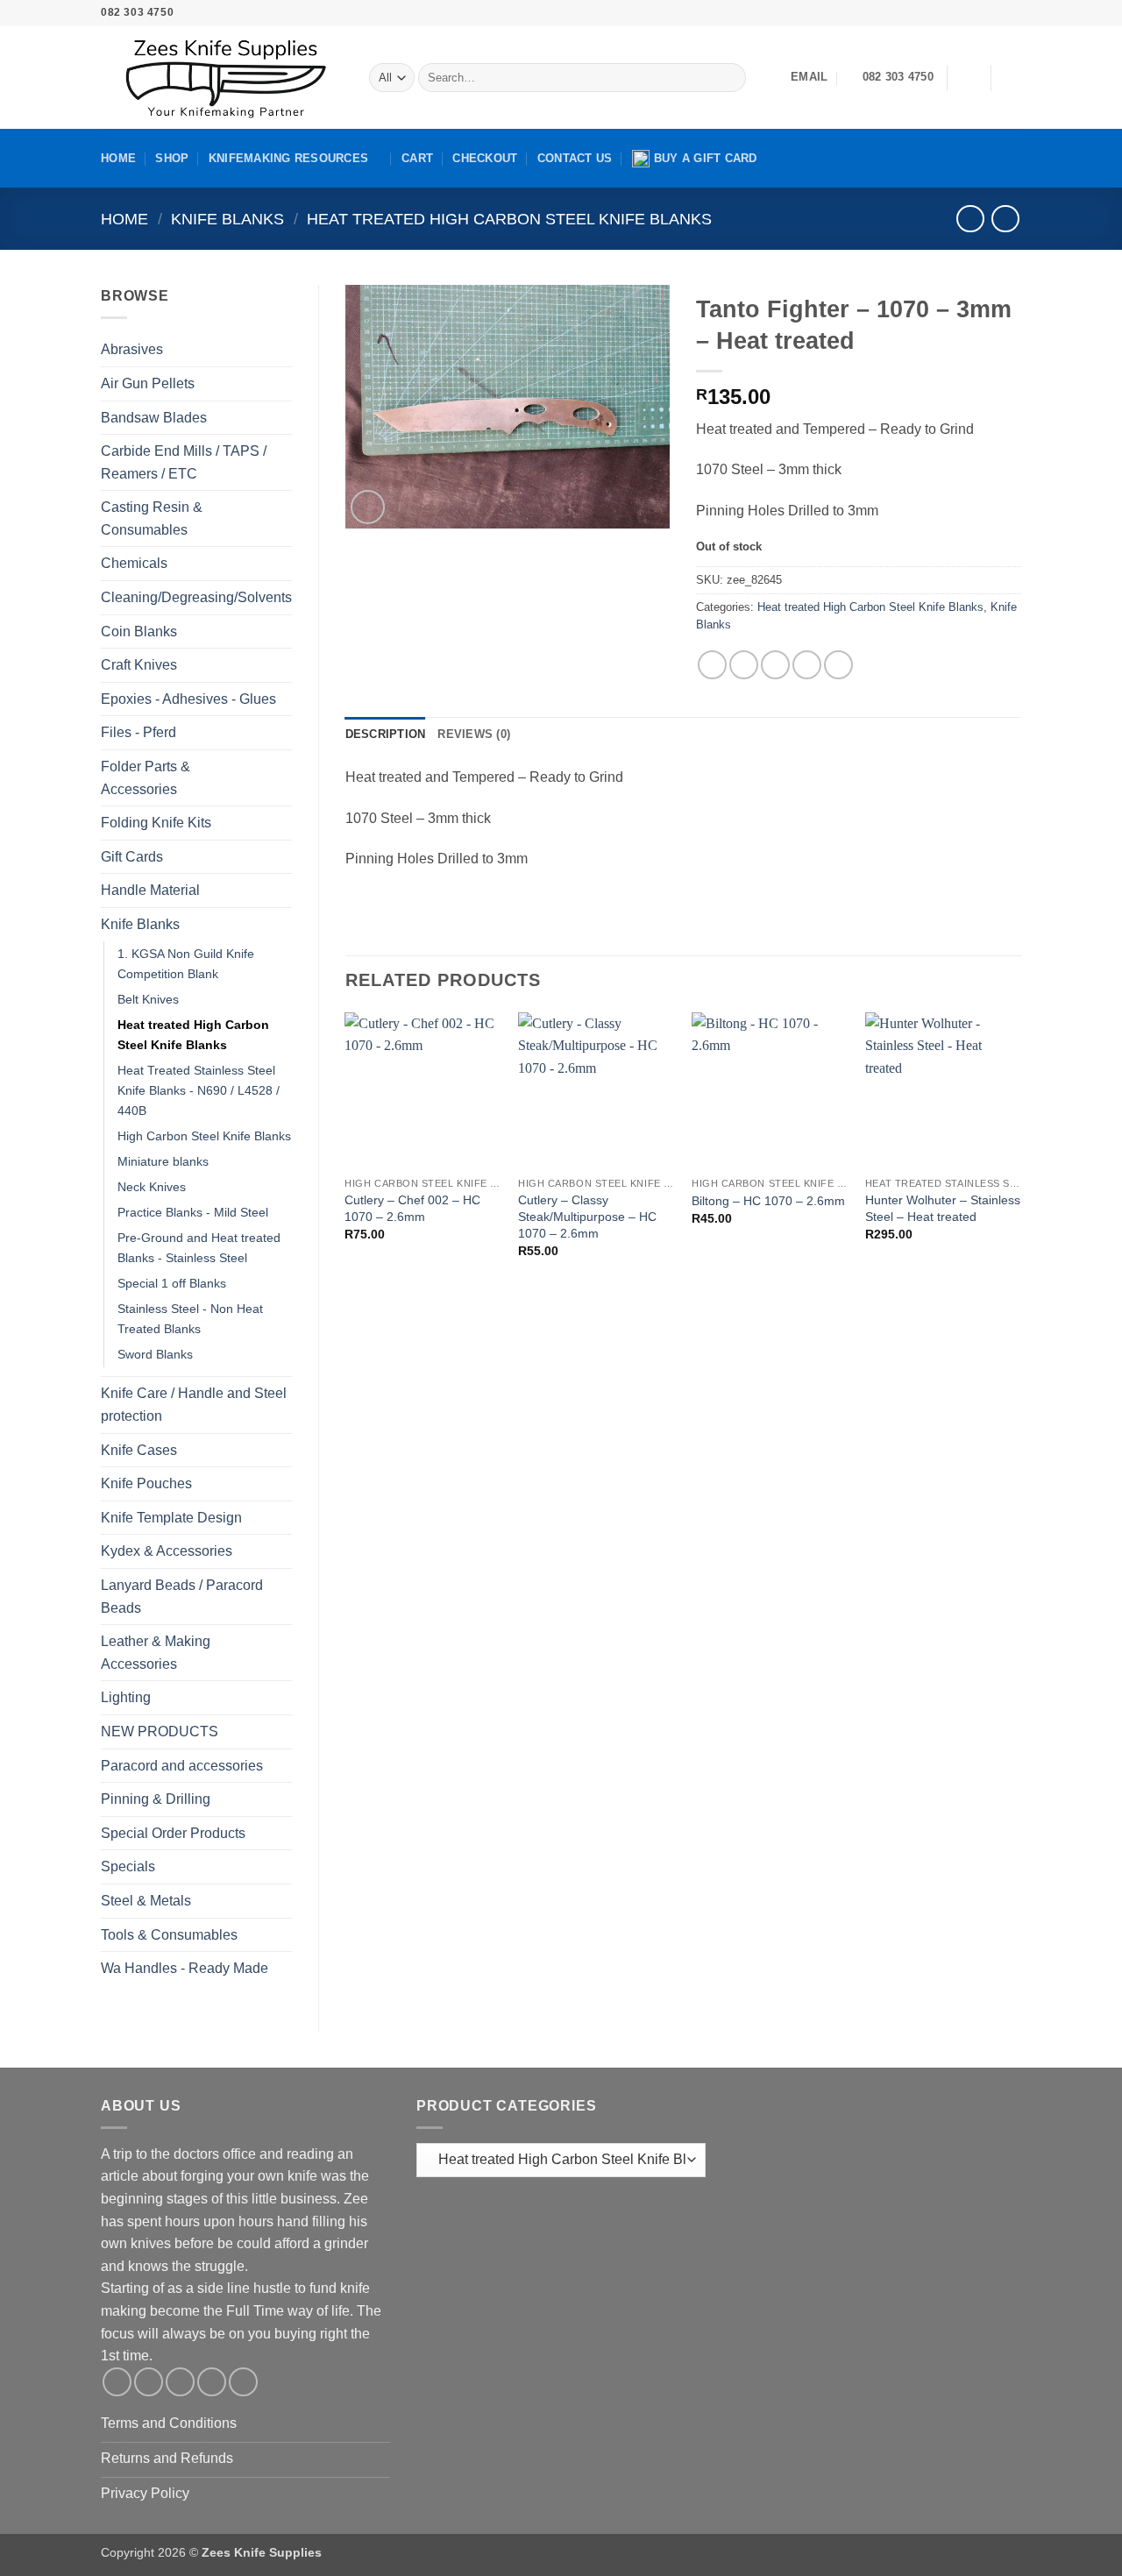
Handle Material (150, 890)
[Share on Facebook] (712, 665)
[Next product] (970, 219)
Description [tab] (386, 734)
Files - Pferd (138, 732)
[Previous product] (1005, 219)
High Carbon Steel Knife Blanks (204, 1136)
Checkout (485, 158)
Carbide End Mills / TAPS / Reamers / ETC (184, 462)
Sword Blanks (155, 1354)
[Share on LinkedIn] (838, 665)
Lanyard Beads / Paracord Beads (182, 1597)
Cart (417, 158)
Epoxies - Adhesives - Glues (188, 699)
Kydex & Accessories (167, 1551)
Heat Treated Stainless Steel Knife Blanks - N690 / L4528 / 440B (199, 1090)
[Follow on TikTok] (962, 13)
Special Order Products (173, 1833)
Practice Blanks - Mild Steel (193, 1212)
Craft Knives (139, 665)
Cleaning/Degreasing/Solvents (196, 597)
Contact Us (575, 158)
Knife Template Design (171, 1518)
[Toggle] (281, 350)
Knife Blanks (227, 219)
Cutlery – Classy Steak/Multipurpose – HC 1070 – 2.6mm (587, 1216)
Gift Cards (132, 857)
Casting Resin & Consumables (152, 518)
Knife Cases (139, 1450)
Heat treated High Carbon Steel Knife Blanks (509, 219)
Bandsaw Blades (154, 418)
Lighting (126, 1697)
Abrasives (132, 349)
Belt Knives (148, 999)
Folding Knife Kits (156, 823)
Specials (128, 1866)
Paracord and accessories (182, 1766)
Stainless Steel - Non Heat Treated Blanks (190, 1319)
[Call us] (996, 13)
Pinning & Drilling (156, 1799)
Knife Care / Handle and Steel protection (194, 1405)
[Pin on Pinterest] (807, 665)
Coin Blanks (139, 632)
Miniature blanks (163, 1161)
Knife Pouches (146, 1483)
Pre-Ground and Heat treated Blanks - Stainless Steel (199, 1248)
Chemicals (134, 563)
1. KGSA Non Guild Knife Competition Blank (186, 964)
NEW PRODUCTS (160, 1732)
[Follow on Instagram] (946, 13)
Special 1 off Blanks (172, 1283)
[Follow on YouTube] (1012, 13)
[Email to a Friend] (775, 665)
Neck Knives (152, 1187)
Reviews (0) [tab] (474, 734)
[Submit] (729, 78)
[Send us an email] (979, 13)
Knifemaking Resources (288, 158)
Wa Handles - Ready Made (185, 1968)
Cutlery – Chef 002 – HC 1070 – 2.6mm (412, 1208)
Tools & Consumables (169, 1935)
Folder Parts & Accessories (146, 778)
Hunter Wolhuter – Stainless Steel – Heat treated (943, 1208)
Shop (172, 158)
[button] (969, 78)
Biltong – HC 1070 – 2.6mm (768, 1201)
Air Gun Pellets (148, 383)
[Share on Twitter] (744, 665)
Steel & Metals (146, 1901)
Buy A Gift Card (706, 158)
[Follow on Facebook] (928, 13)
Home (118, 158)
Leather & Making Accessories (156, 1653)
